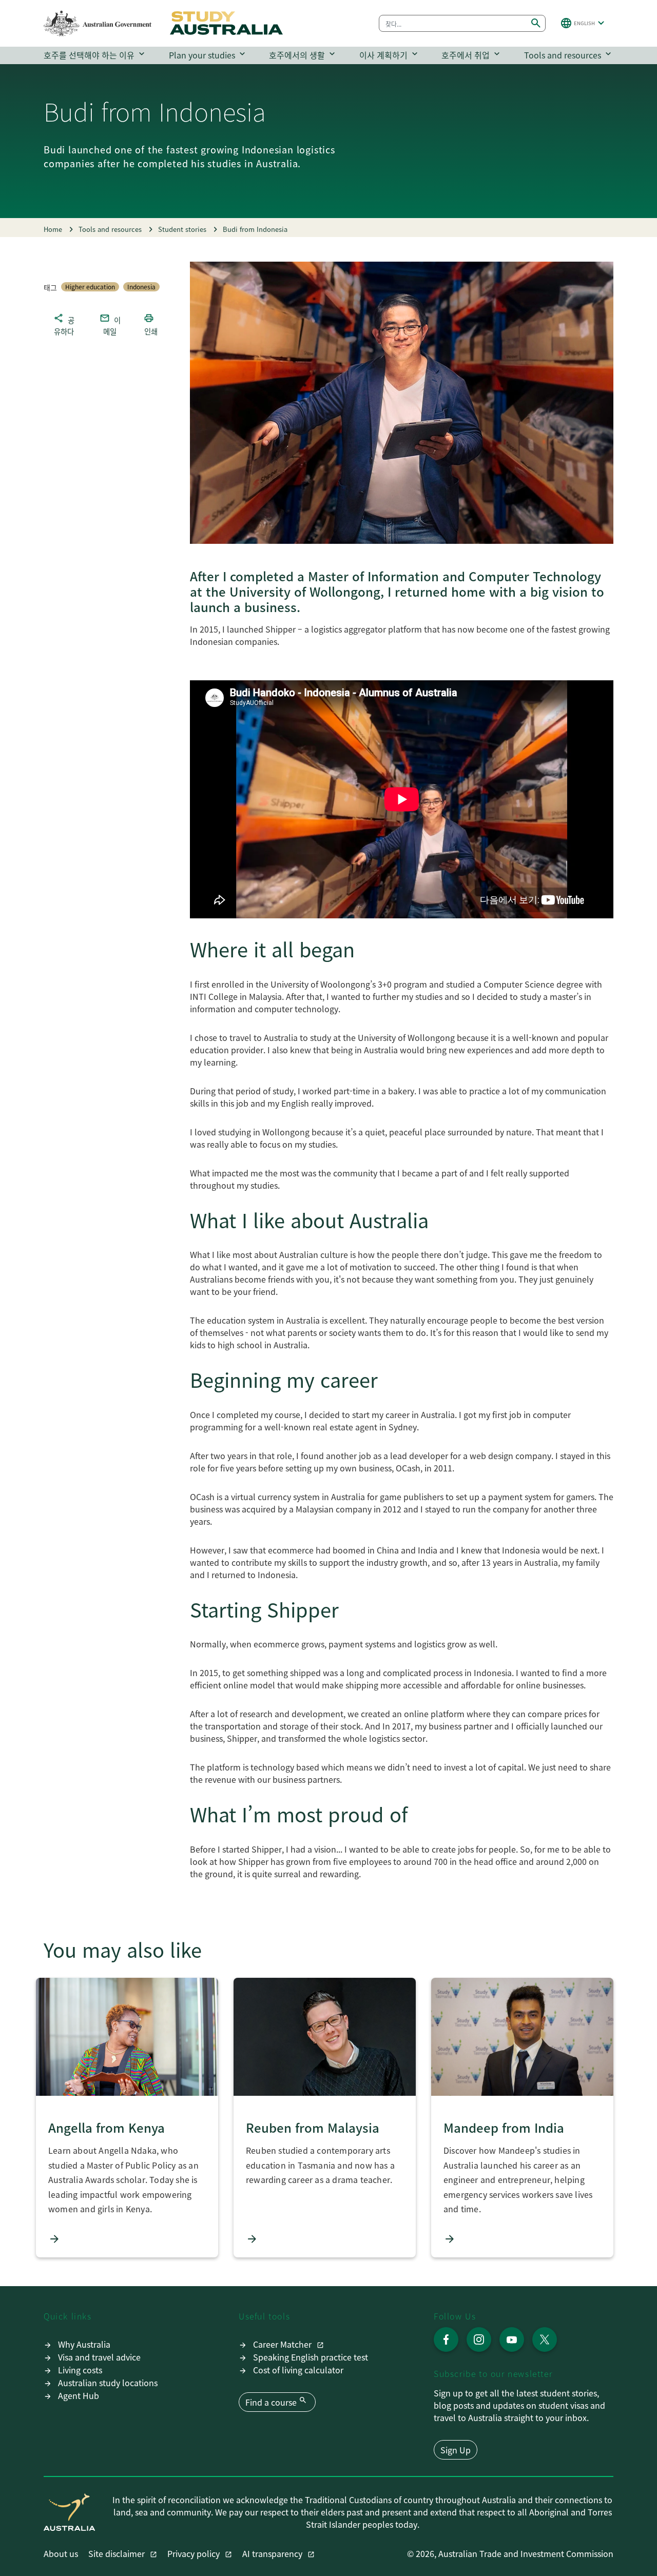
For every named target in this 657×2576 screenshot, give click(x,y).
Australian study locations (108, 2383)
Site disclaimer (118, 2553)
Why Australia (84, 2344)
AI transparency (273, 2553)
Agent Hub (79, 2395)
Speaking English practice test (311, 2357)
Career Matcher (283, 2344)
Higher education (90, 287)
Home (53, 229)
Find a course (276, 2402)
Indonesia (141, 287)
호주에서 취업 (472, 55)
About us (61, 2553)
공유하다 (64, 324)
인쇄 (151, 324)
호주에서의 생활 (303, 55)
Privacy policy (195, 2553)
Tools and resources (569, 55)
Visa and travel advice (99, 2357)
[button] (584, 23)
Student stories (182, 229)
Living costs (80, 2370)
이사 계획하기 (390, 55)
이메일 (110, 324)
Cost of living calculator (298, 2370)
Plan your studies (208, 55)
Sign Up (456, 2450)
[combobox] (453, 23)
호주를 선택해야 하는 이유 (95, 55)
